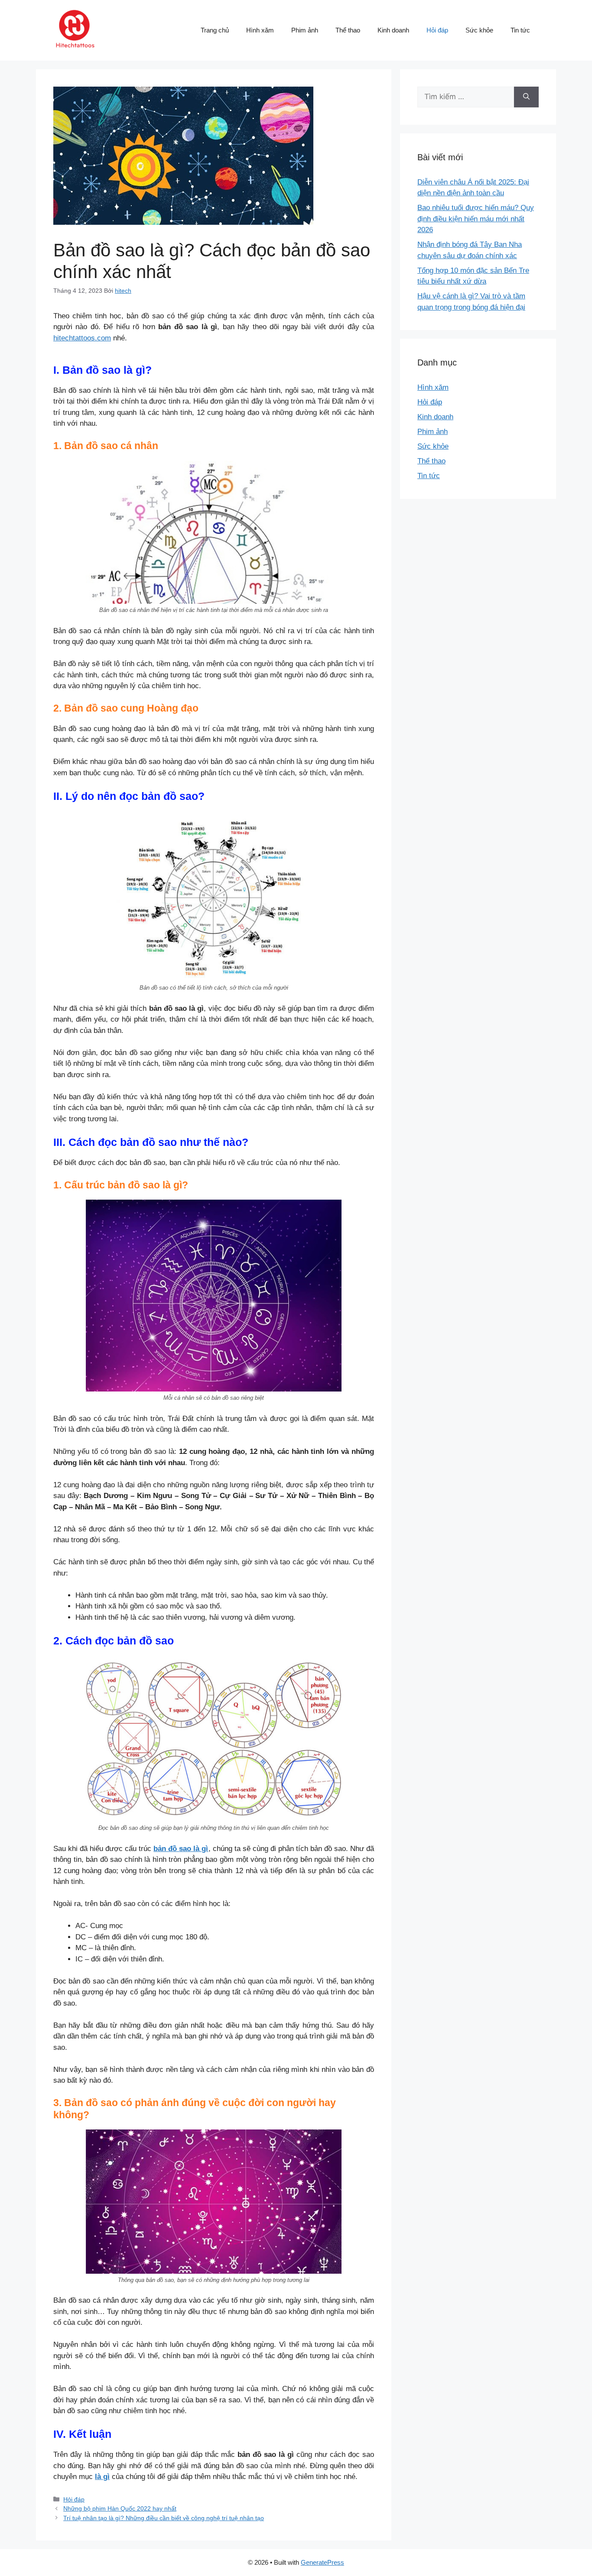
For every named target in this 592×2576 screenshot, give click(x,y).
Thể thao (348, 30)
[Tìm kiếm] (526, 97)
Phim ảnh (305, 30)
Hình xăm (260, 30)
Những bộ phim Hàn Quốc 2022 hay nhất (120, 2508)
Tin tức (520, 30)
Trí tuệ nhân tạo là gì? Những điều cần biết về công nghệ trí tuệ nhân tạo (164, 2518)
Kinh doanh (393, 30)
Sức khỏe (479, 30)
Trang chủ (215, 30)
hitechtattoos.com (82, 338)
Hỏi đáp (437, 30)
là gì (102, 2477)
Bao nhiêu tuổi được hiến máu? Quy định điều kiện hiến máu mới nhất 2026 (476, 219)
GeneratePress (322, 2562)
